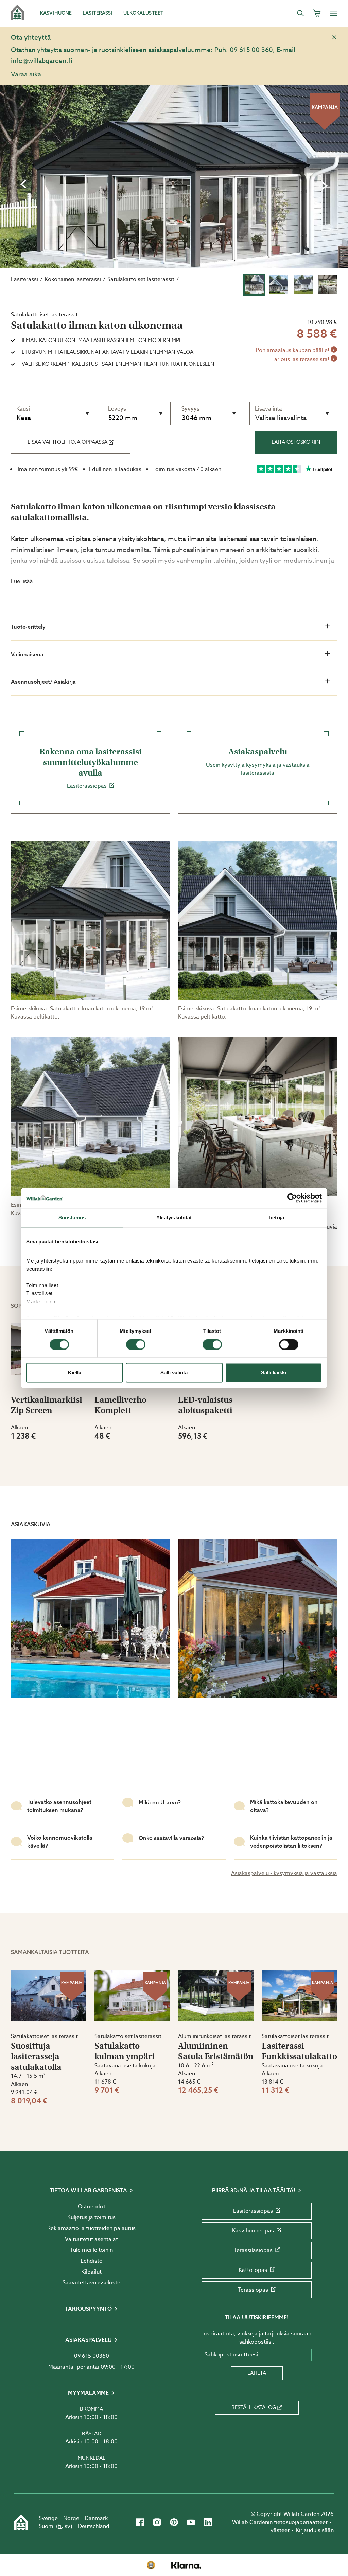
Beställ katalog (254, 2407)
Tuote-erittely (28, 627)
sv (67, 2526)
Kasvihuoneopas (253, 2231)
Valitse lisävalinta (281, 418)
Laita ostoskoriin (296, 442)
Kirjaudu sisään (315, 2530)
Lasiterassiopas (91, 768)
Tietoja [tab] (276, 1217)
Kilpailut (91, 2272)
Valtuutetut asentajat (91, 2239)
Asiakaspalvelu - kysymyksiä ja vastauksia (284, 1873)
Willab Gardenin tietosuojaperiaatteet (280, 2522)
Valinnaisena (27, 654)
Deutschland (94, 2526)
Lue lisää (22, 581)
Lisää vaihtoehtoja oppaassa (67, 442)
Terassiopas (253, 2290)
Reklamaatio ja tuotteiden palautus (91, 2228)
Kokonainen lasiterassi (73, 279)
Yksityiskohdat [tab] (174, 1217)
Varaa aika (26, 74)
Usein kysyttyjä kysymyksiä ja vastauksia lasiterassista (258, 762)
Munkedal (91, 2458)
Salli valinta (174, 1373)
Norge (71, 2518)
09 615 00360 (92, 2356)
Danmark (96, 2518)
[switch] (136, 1344)
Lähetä (257, 2373)
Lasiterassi (24, 279)
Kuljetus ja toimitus (91, 2217)
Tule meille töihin (91, 2250)
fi (60, 2526)
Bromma (91, 2409)
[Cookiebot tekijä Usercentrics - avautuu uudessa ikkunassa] (292, 1198)
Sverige (48, 2518)
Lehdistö (92, 2261)
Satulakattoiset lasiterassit (141, 279)
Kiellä (75, 1373)
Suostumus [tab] (72, 1217)
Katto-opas (253, 2270)
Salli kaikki (274, 1373)
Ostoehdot (92, 2207)
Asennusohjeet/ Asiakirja (43, 682)
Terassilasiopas (253, 2250)
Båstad (92, 2434)
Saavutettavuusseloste (91, 2283)
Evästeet (279, 2530)
